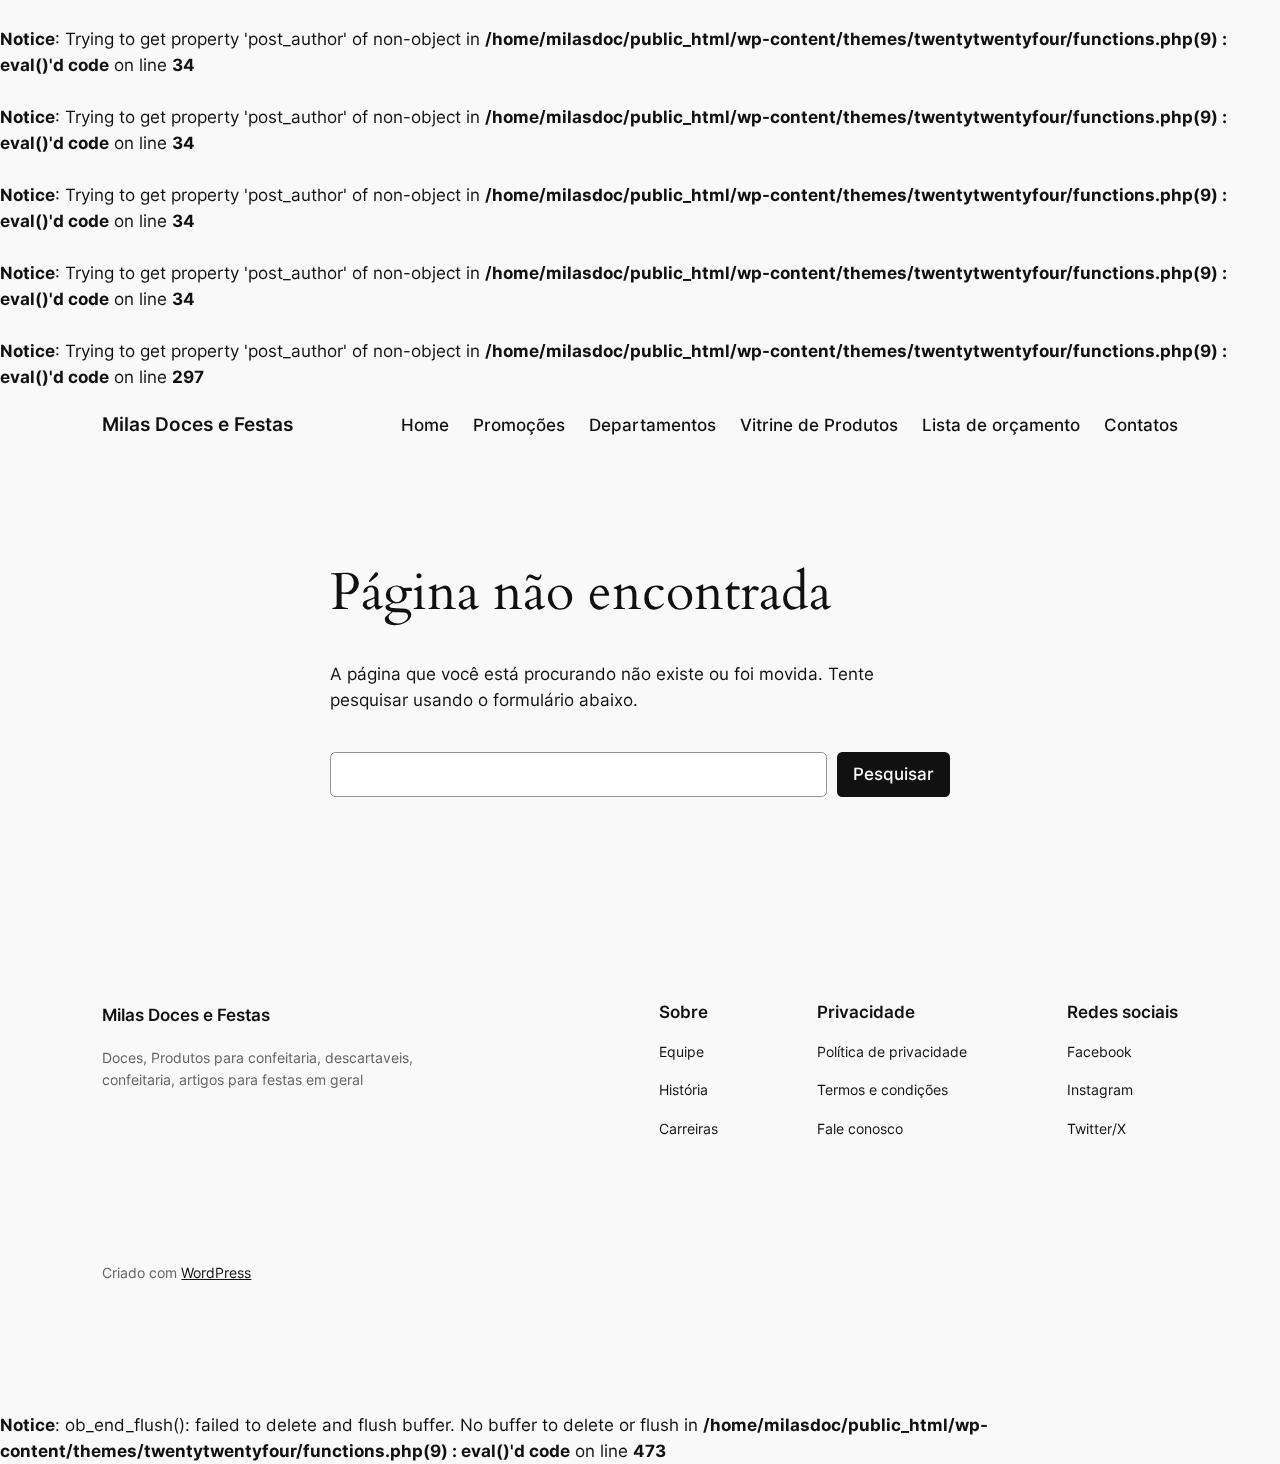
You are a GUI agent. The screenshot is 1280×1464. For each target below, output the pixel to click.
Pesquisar (893, 774)
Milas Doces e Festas (197, 424)
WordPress (216, 1272)
